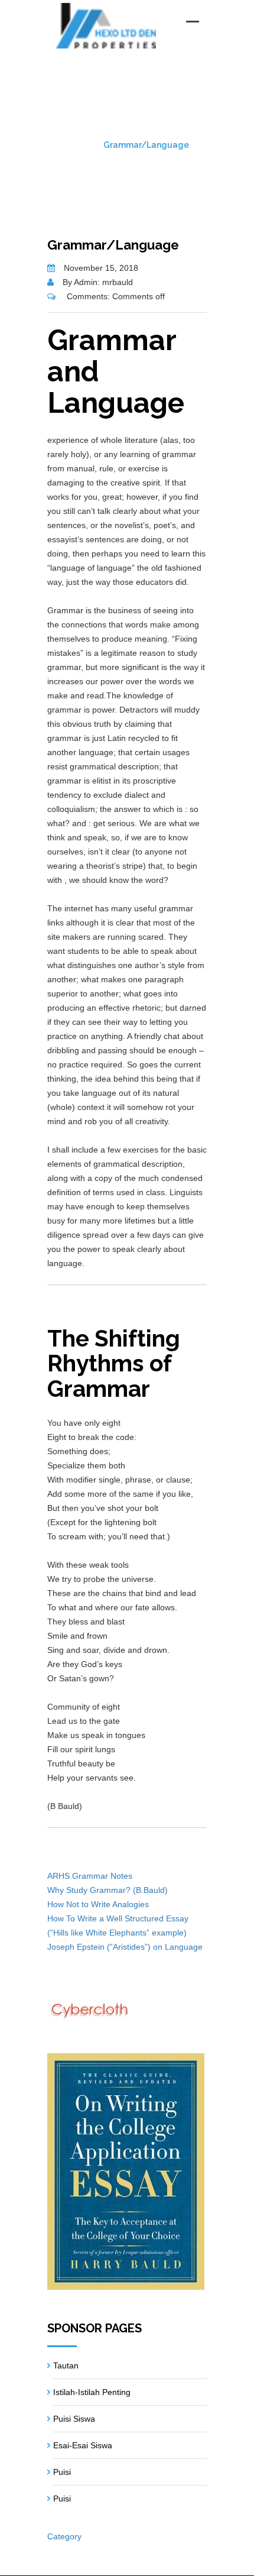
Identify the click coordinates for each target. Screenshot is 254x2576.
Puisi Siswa (74, 2419)
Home (77, 145)
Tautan (66, 2365)
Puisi (62, 2472)
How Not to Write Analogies (98, 1904)
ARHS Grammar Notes (90, 1876)
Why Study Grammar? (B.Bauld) (108, 1890)
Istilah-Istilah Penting (92, 2392)
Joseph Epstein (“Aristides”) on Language (125, 1947)
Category (64, 2536)
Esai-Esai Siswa (83, 2445)
